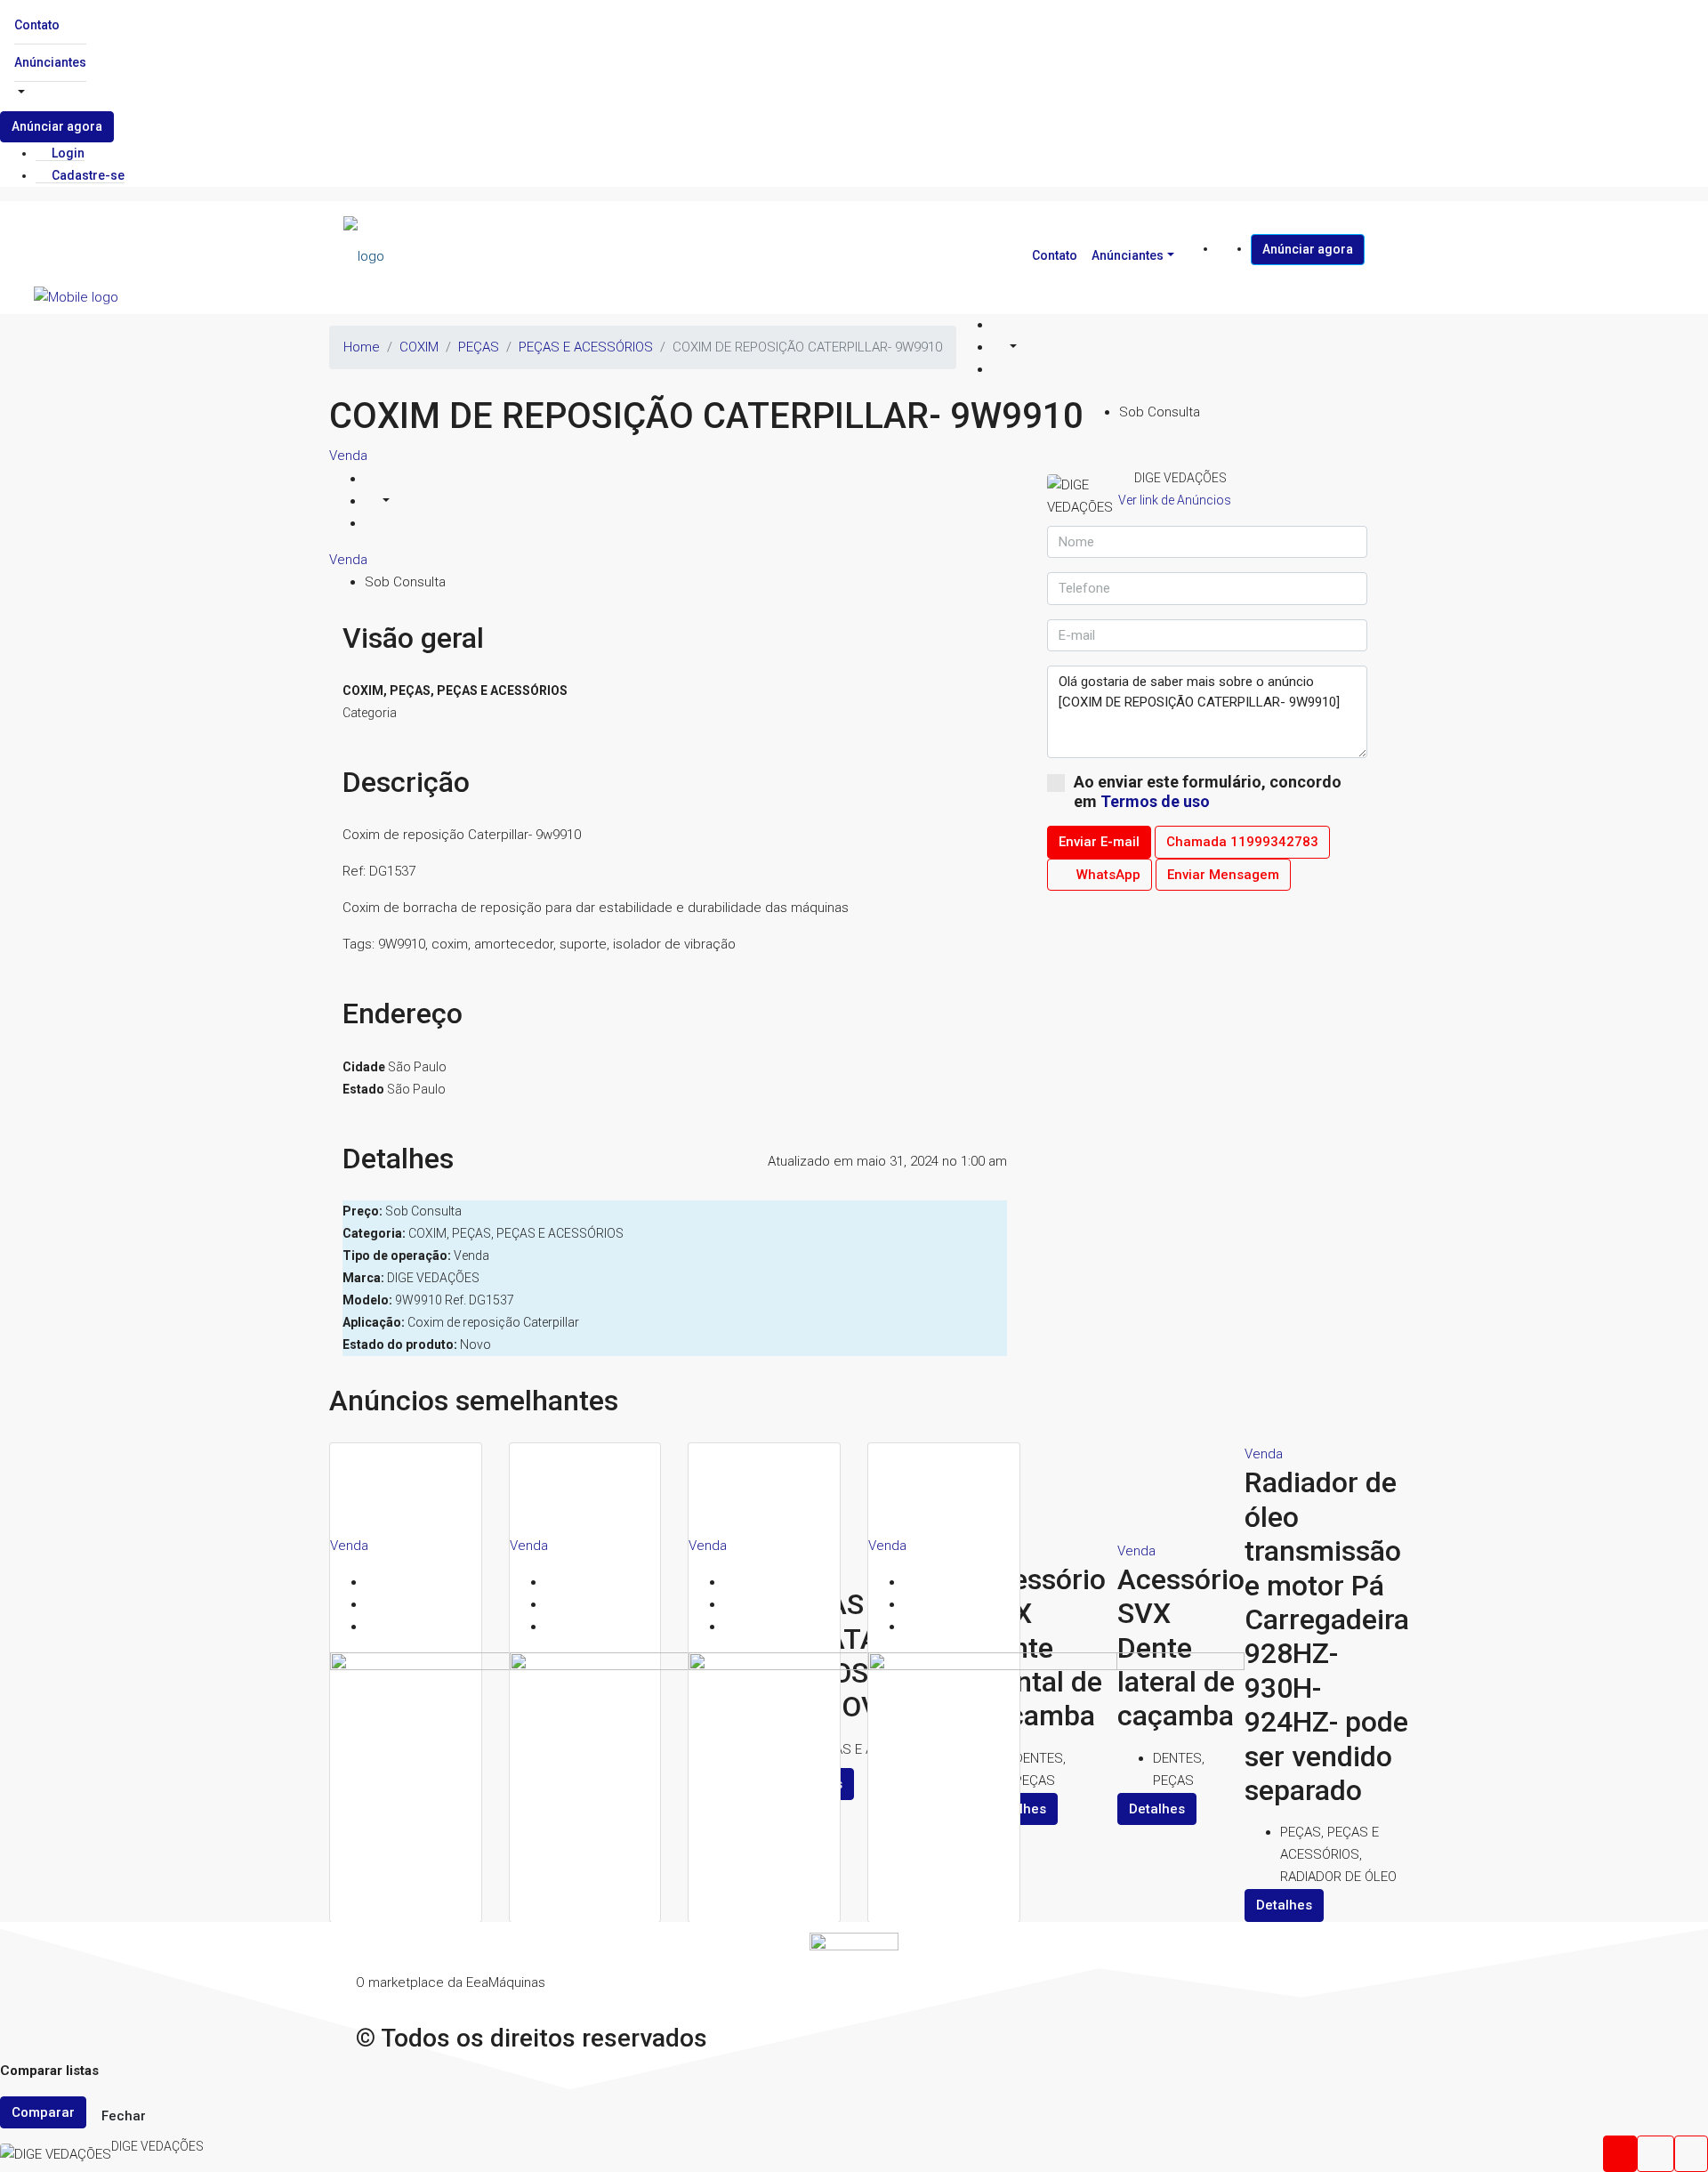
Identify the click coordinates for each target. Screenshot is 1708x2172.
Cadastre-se (87, 175)
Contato (37, 25)
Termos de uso (1155, 801)
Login (67, 153)
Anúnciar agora (57, 126)
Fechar (124, 2116)
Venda (348, 456)
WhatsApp (1107, 875)
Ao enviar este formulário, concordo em (1208, 791)
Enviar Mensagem (1223, 875)
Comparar (43, 2112)
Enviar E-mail (1099, 842)
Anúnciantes (50, 62)
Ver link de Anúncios (1175, 500)
